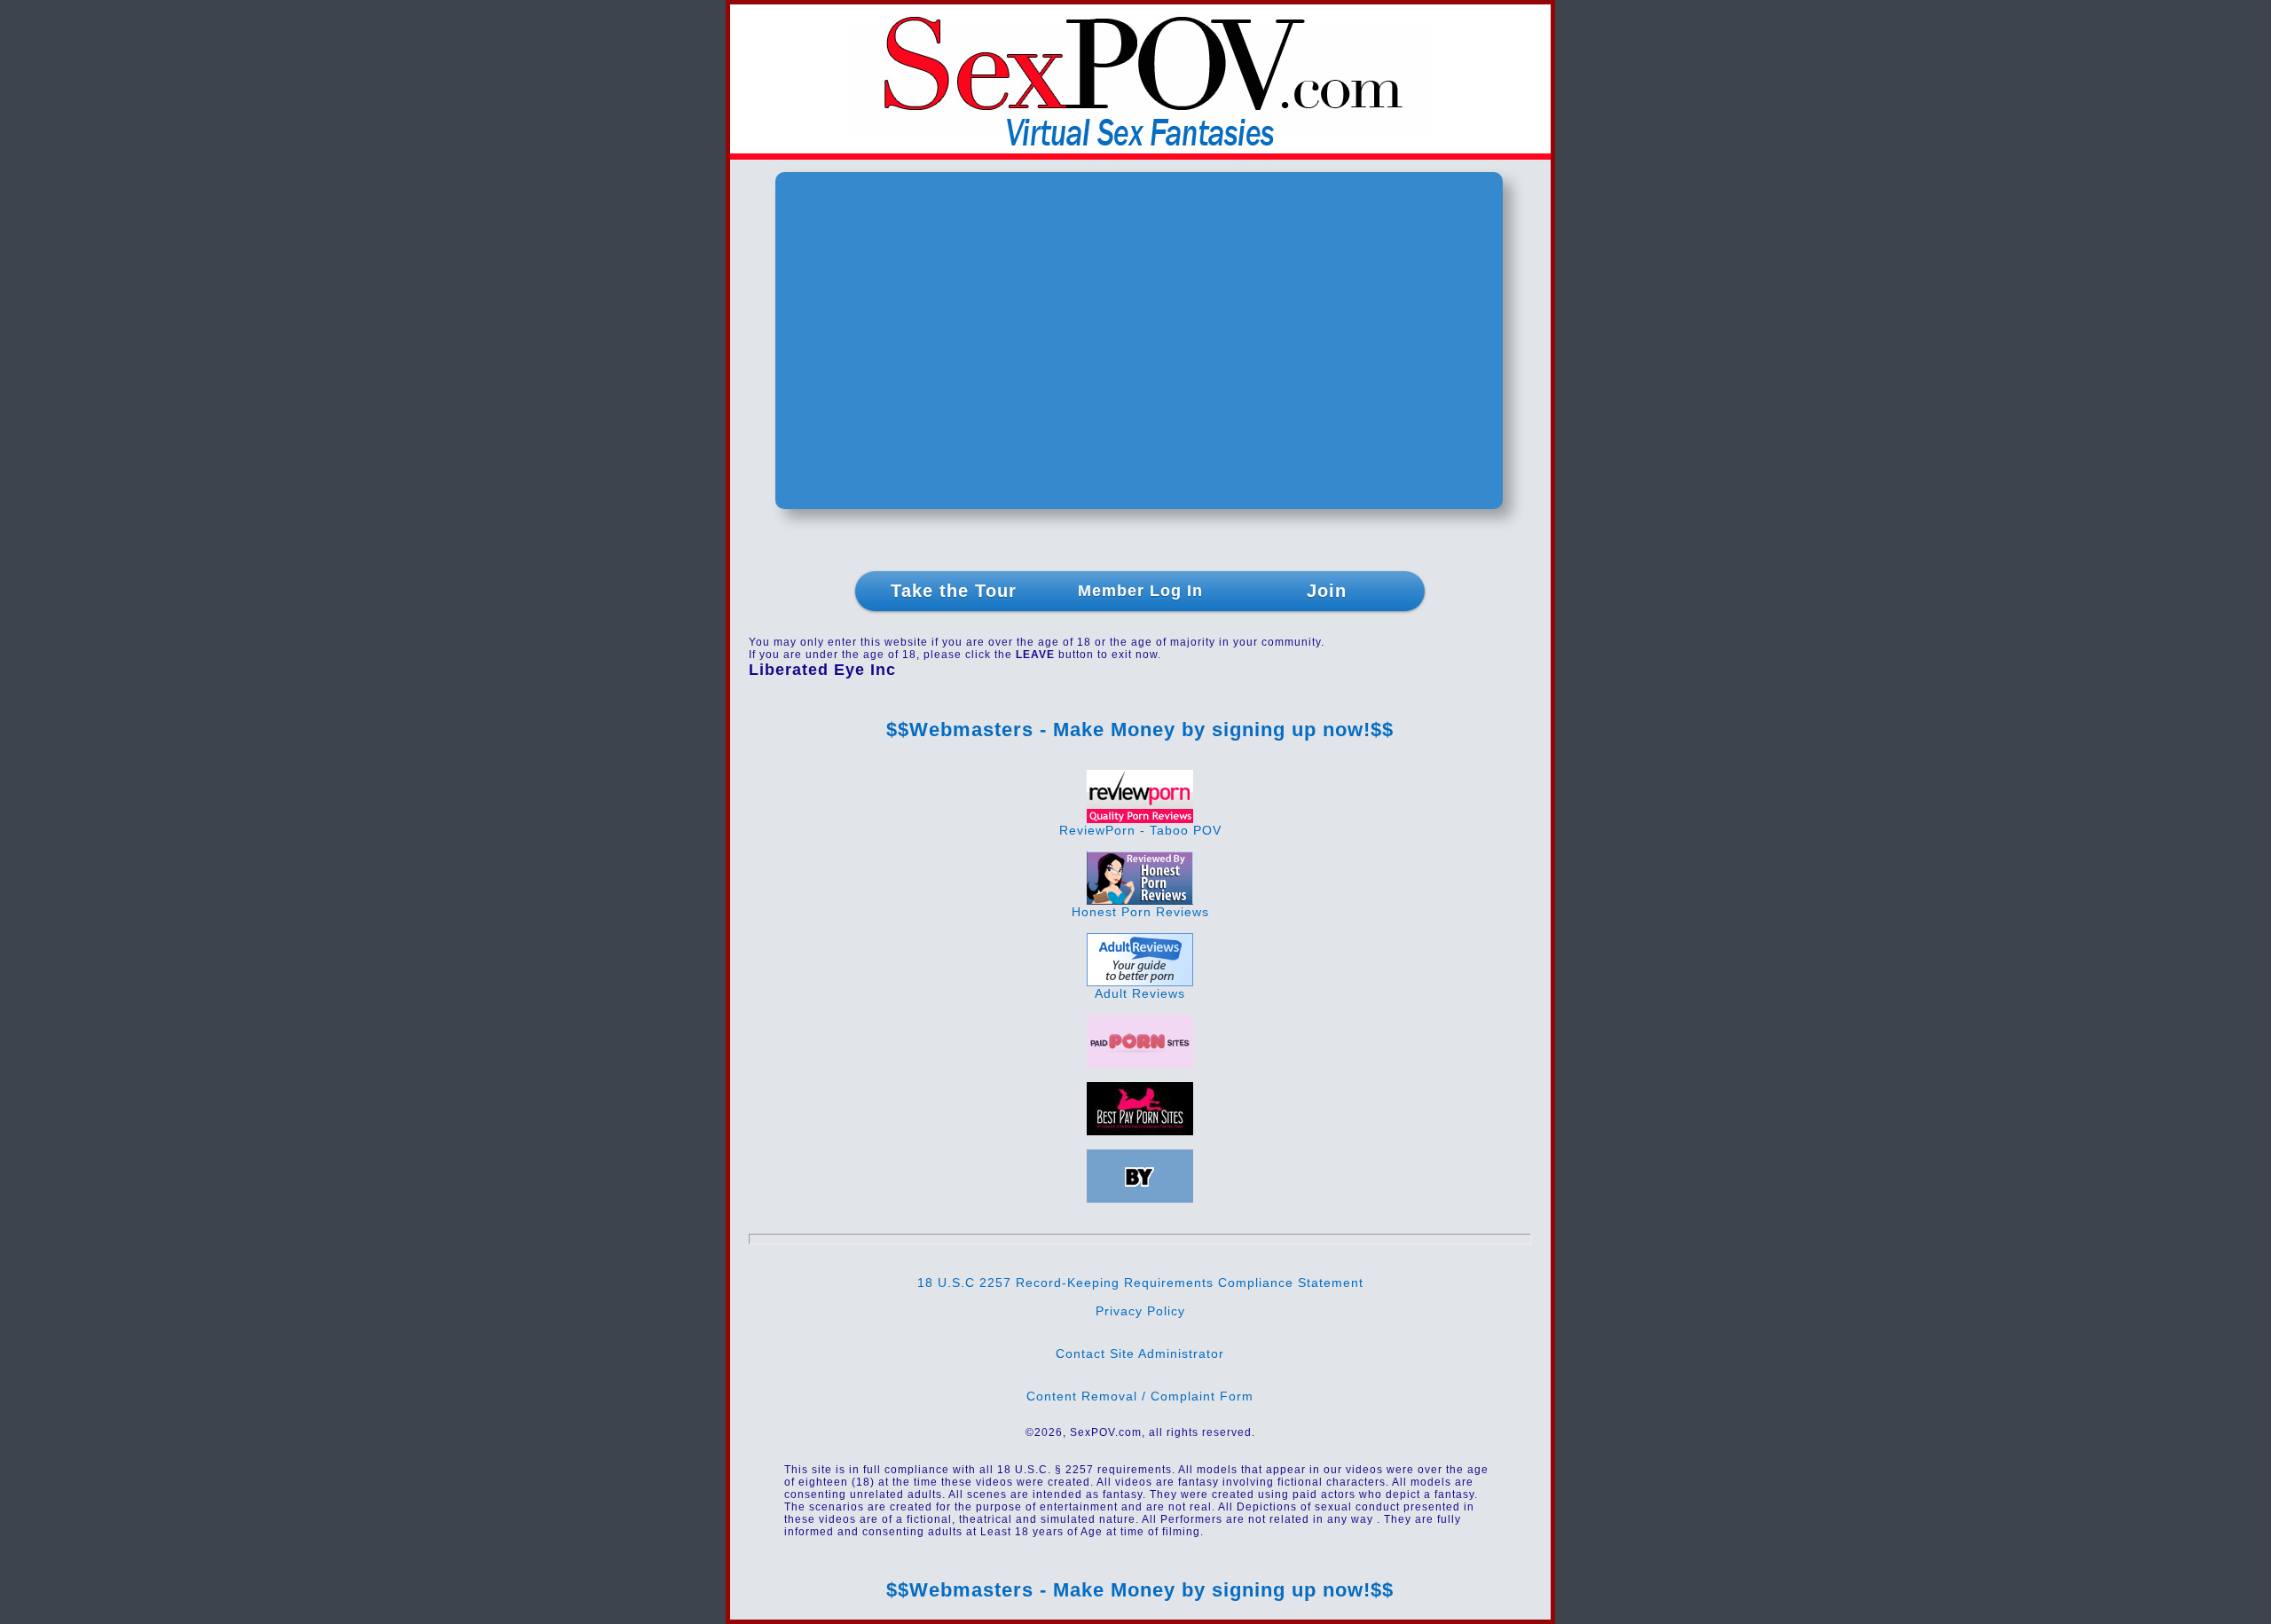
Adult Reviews (1140, 993)
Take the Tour (954, 591)
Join (1327, 591)
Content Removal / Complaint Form (1140, 1396)
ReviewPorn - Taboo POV (1140, 830)
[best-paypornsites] (1140, 1131)
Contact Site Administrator (1140, 1353)
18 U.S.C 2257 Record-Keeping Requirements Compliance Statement (1140, 1283)
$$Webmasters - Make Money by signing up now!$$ (1140, 730)
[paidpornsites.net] (1140, 1063)
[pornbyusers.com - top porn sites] (1140, 1198)
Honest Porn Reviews (1140, 912)
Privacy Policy (1140, 1311)
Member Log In (1140, 591)
